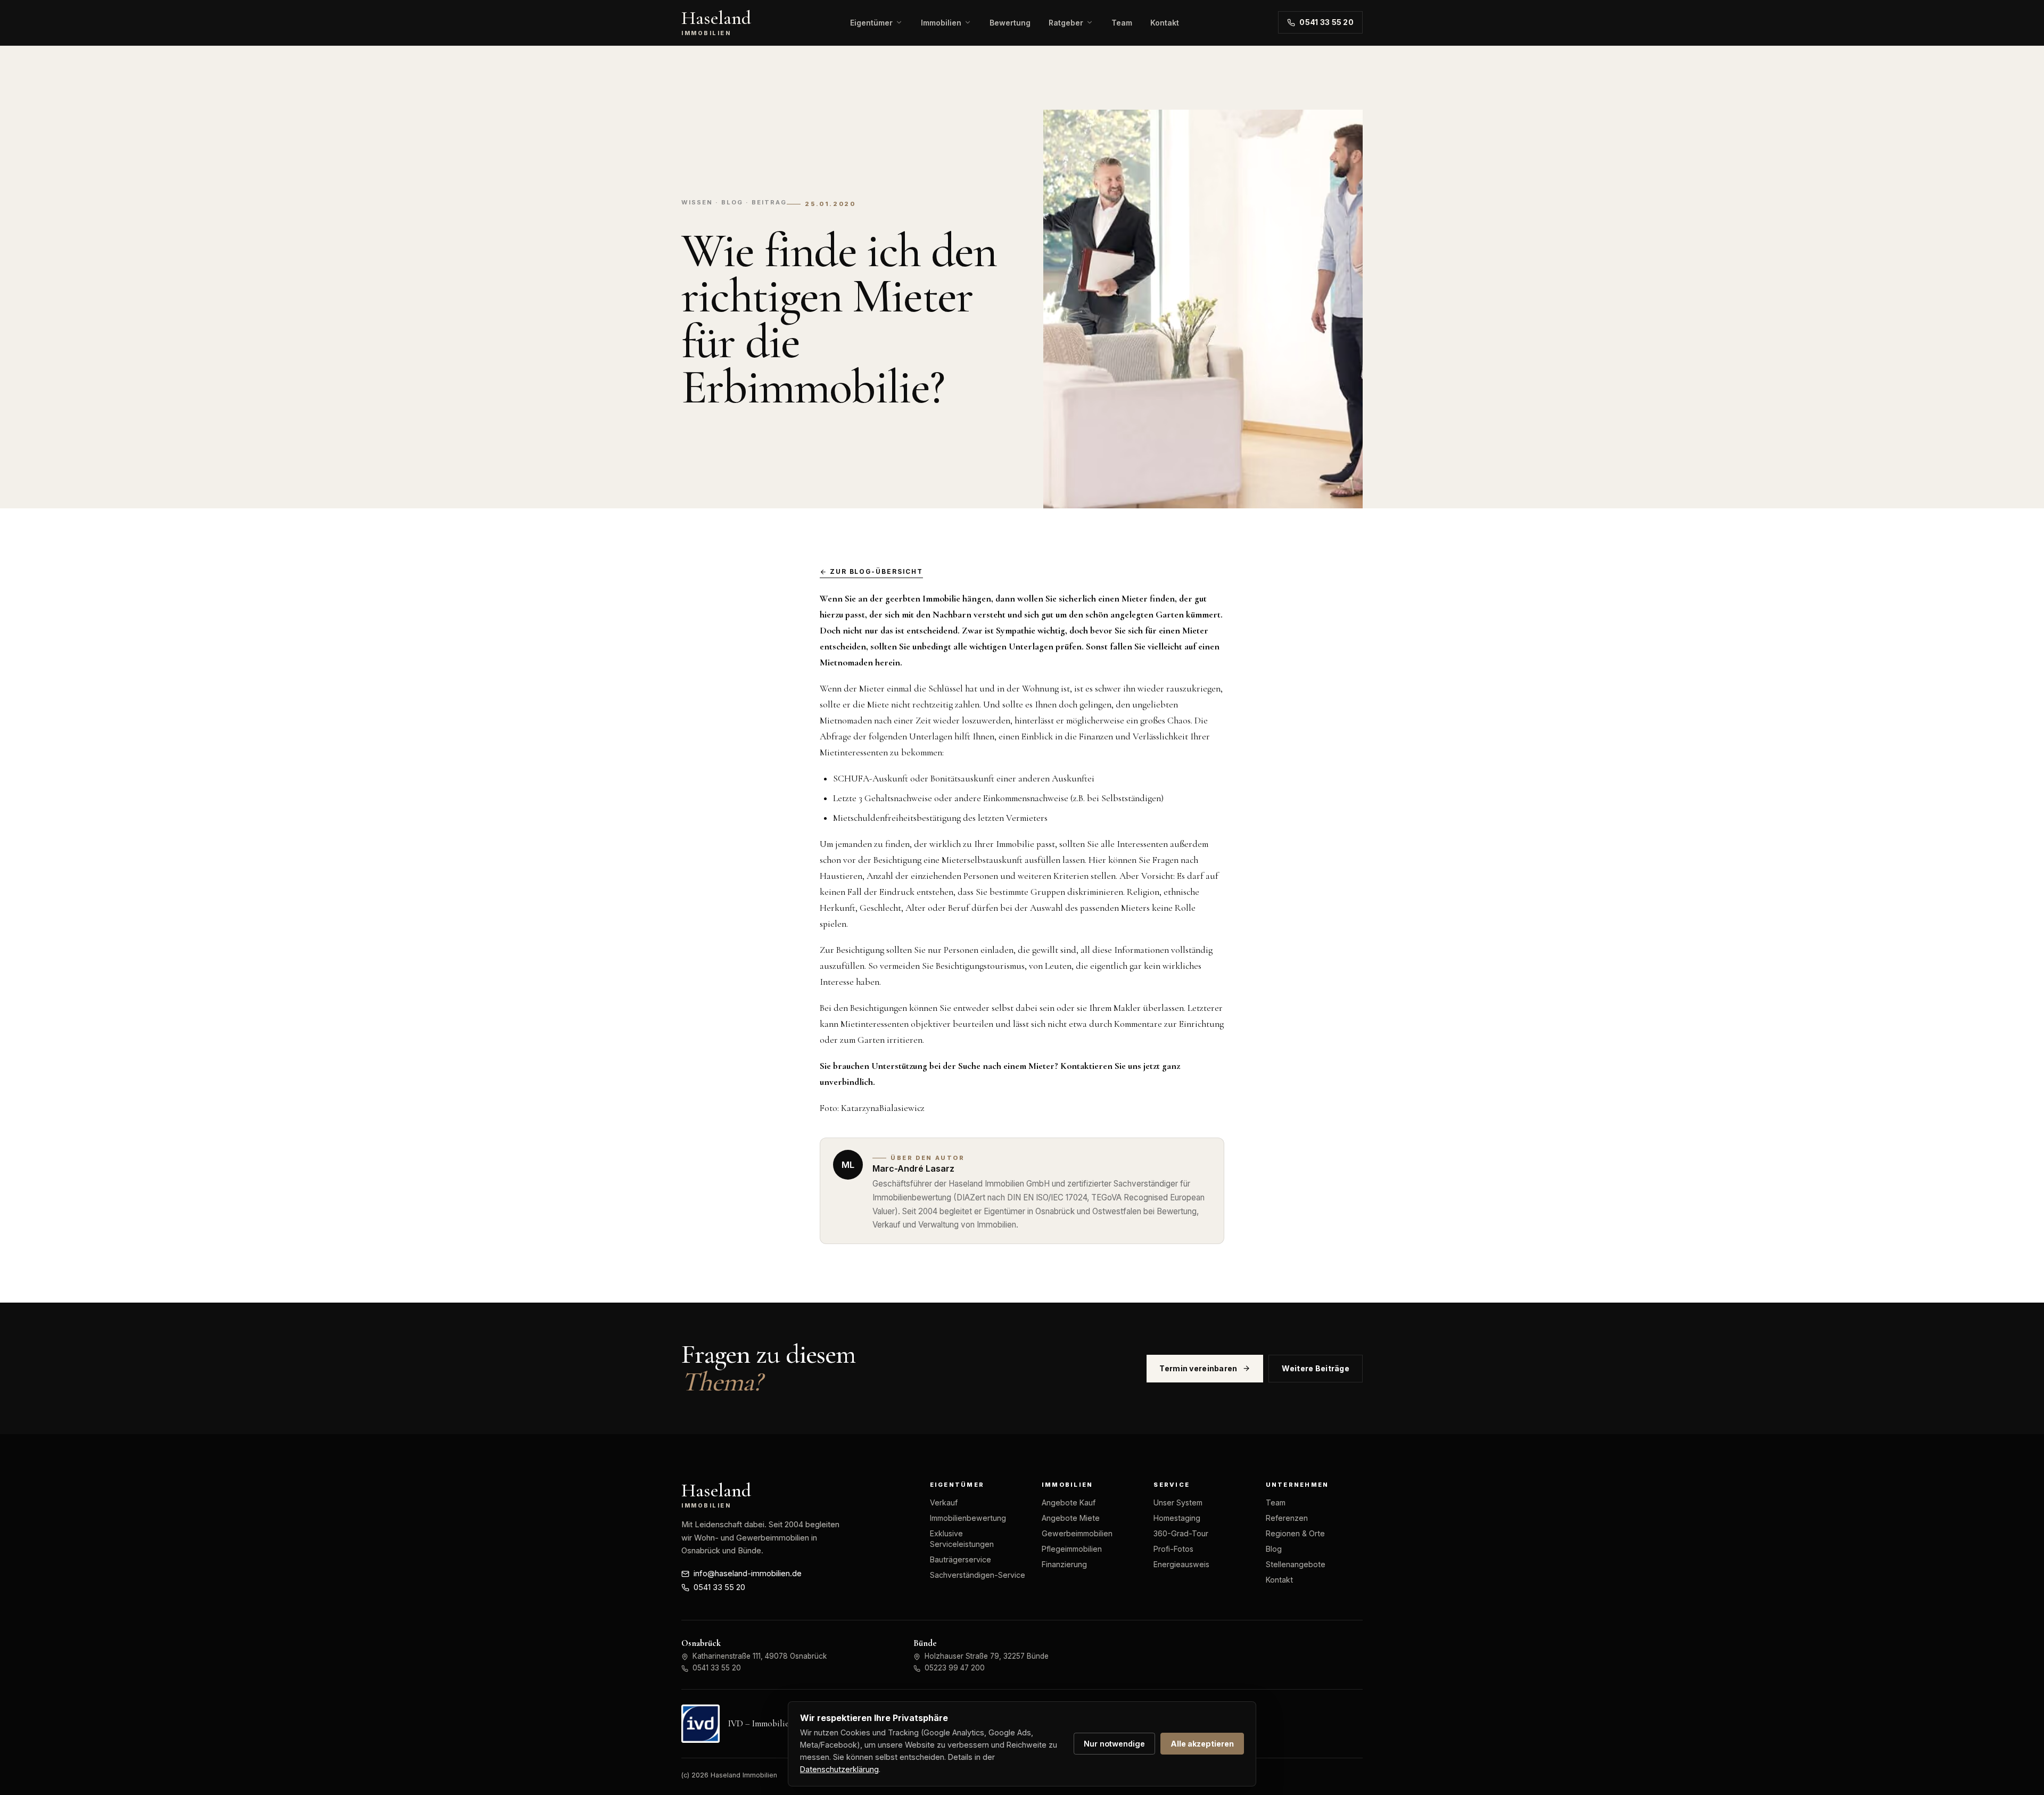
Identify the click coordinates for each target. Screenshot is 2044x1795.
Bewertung (1010, 23)
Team (1122, 23)
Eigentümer (871, 23)
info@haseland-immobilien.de (748, 1574)
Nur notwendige (1114, 1744)
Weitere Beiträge (1316, 1368)
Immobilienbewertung (968, 1518)
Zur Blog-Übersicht (876, 572)
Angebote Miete (1071, 1518)
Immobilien (941, 23)
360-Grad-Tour (1181, 1533)
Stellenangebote (1296, 1564)
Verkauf (944, 1502)
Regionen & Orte (1295, 1533)
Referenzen (1287, 1518)
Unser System (1178, 1502)
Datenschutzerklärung (839, 1769)
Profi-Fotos (1173, 1549)
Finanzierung (1064, 1564)
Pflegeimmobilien (1072, 1549)
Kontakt (1165, 23)
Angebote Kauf (1069, 1502)
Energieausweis (1181, 1564)
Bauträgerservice (961, 1559)
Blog (1274, 1549)
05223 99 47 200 (955, 1668)
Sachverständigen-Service (978, 1575)
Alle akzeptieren (1202, 1744)
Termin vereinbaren (1198, 1368)
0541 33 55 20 (1326, 22)
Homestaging (1177, 1518)
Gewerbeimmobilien (1077, 1533)
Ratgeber (1066, 23)
